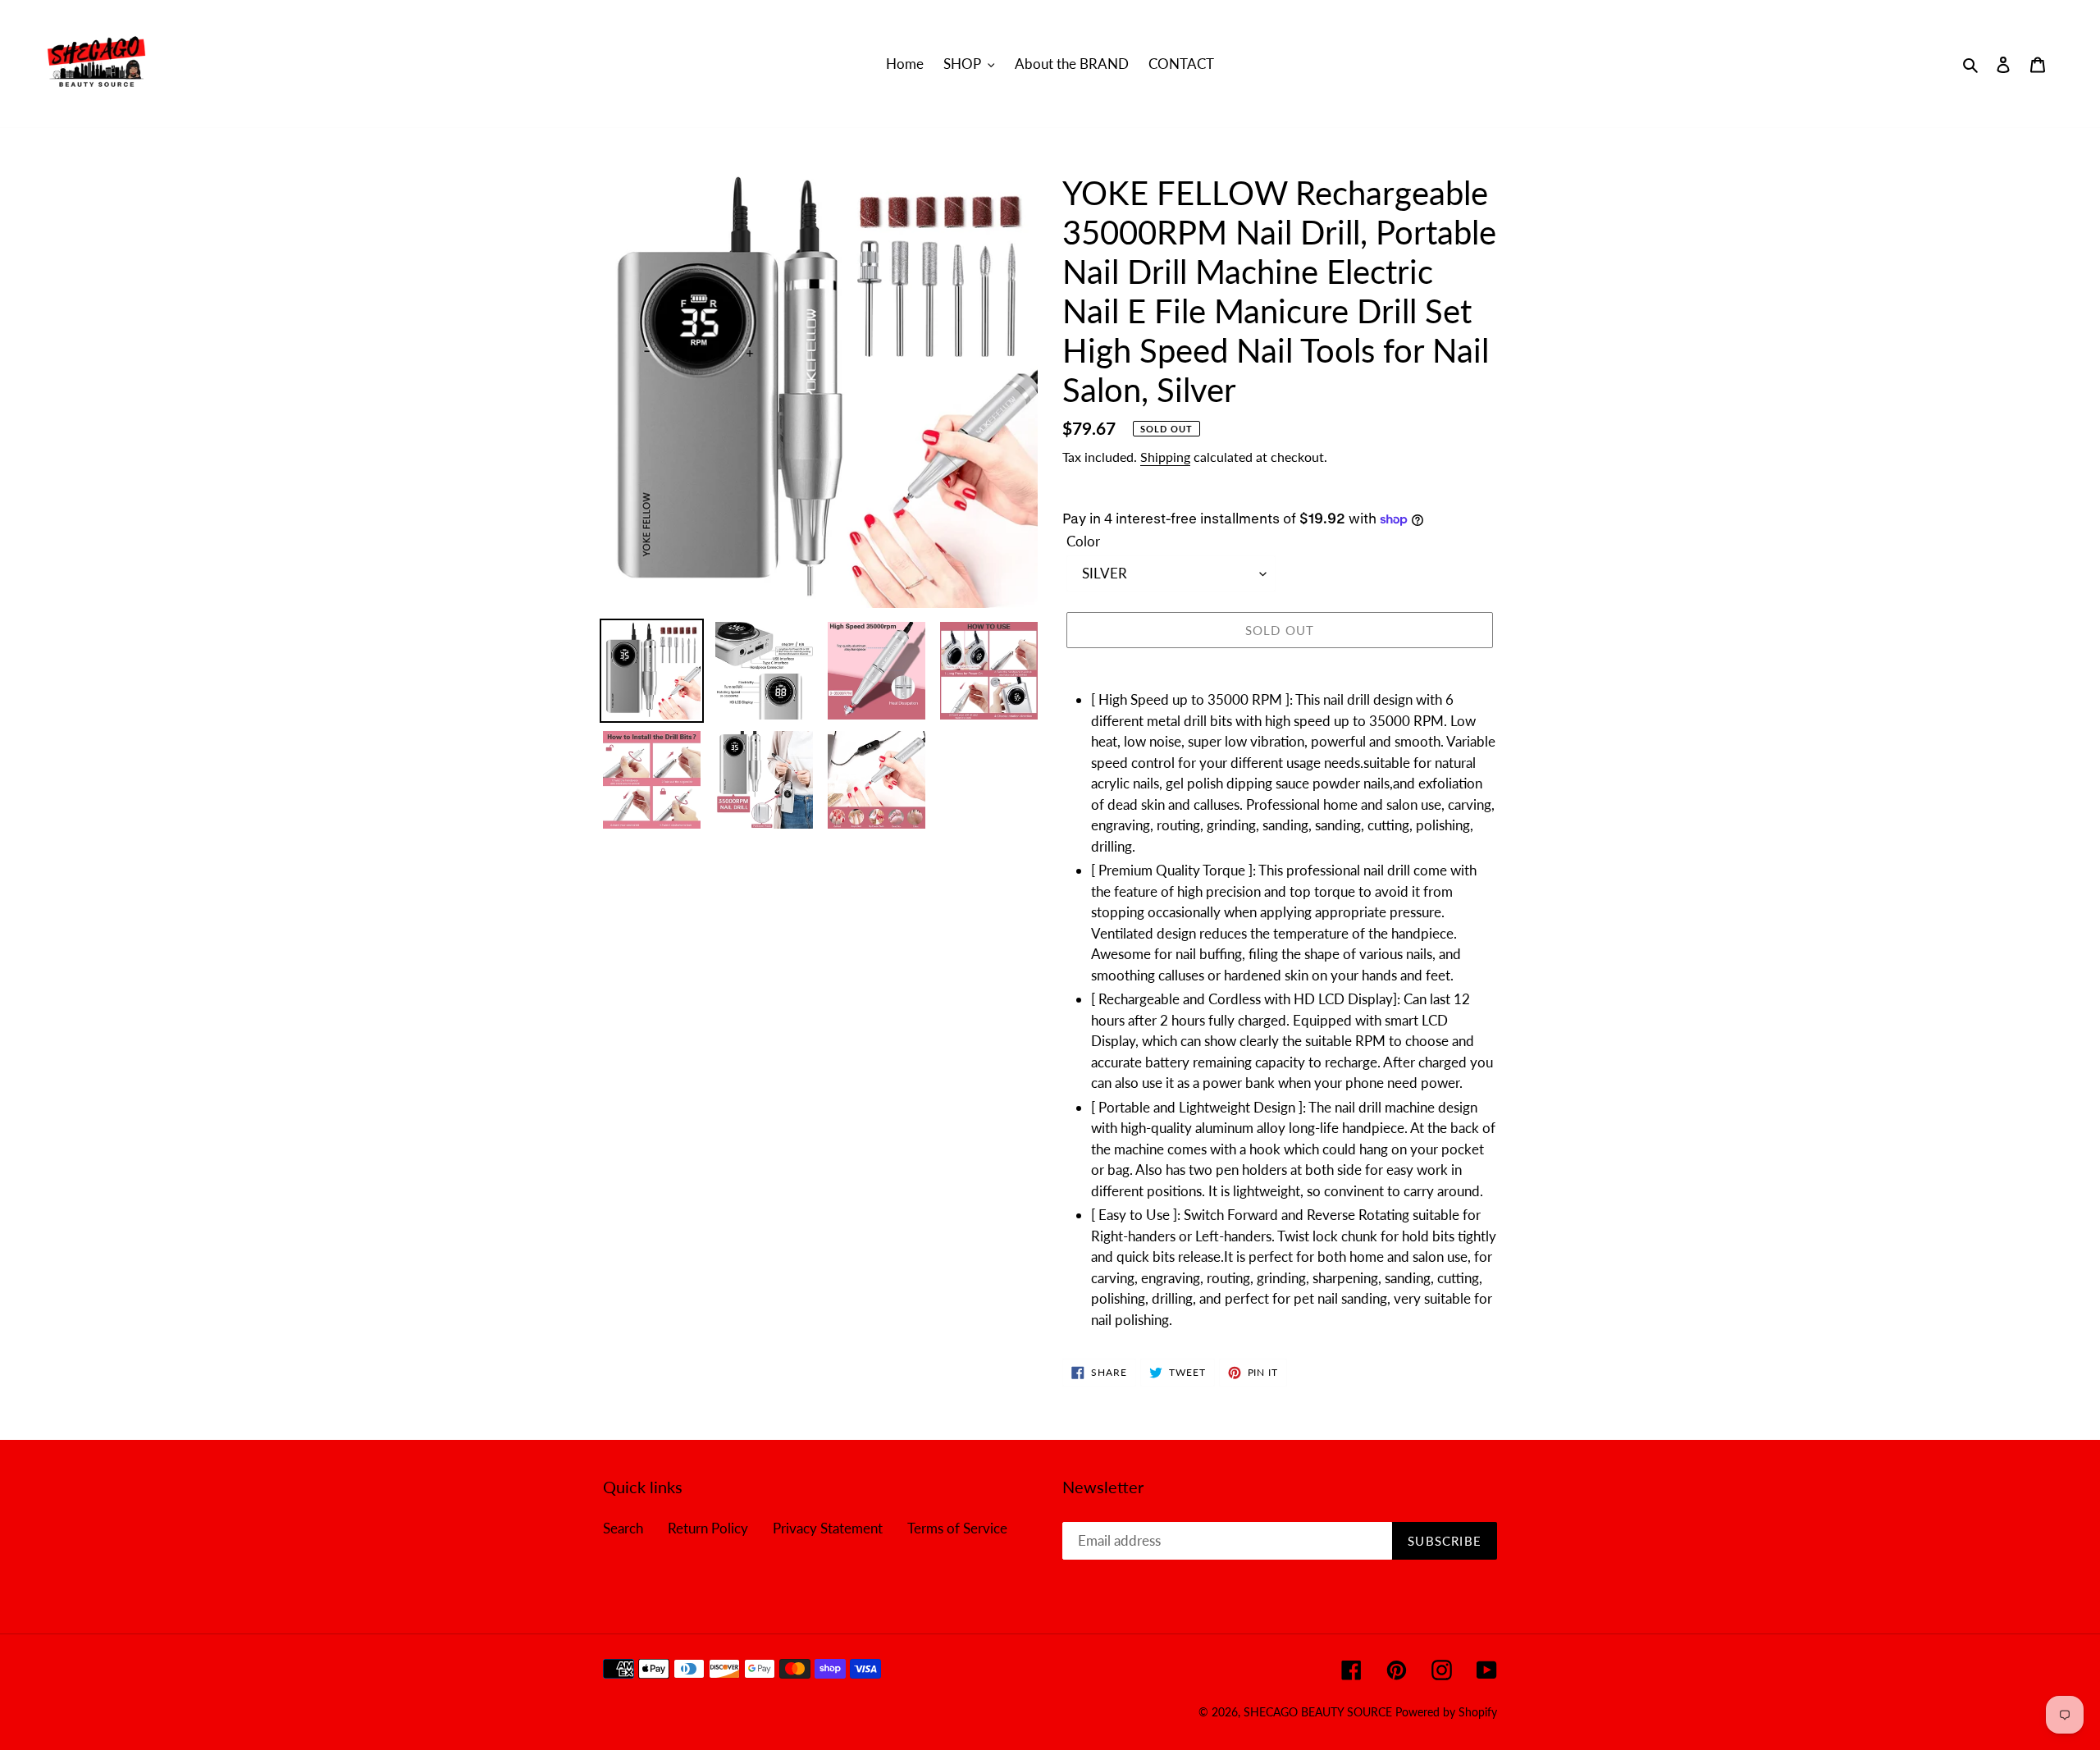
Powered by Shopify (1446, 1712)
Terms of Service (957, 1528)
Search (623, 1528)
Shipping (1165, 457)
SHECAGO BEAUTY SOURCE (1319, 1712)
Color (1083, 541)
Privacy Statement (828, 1528)
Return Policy (708, 1528)
